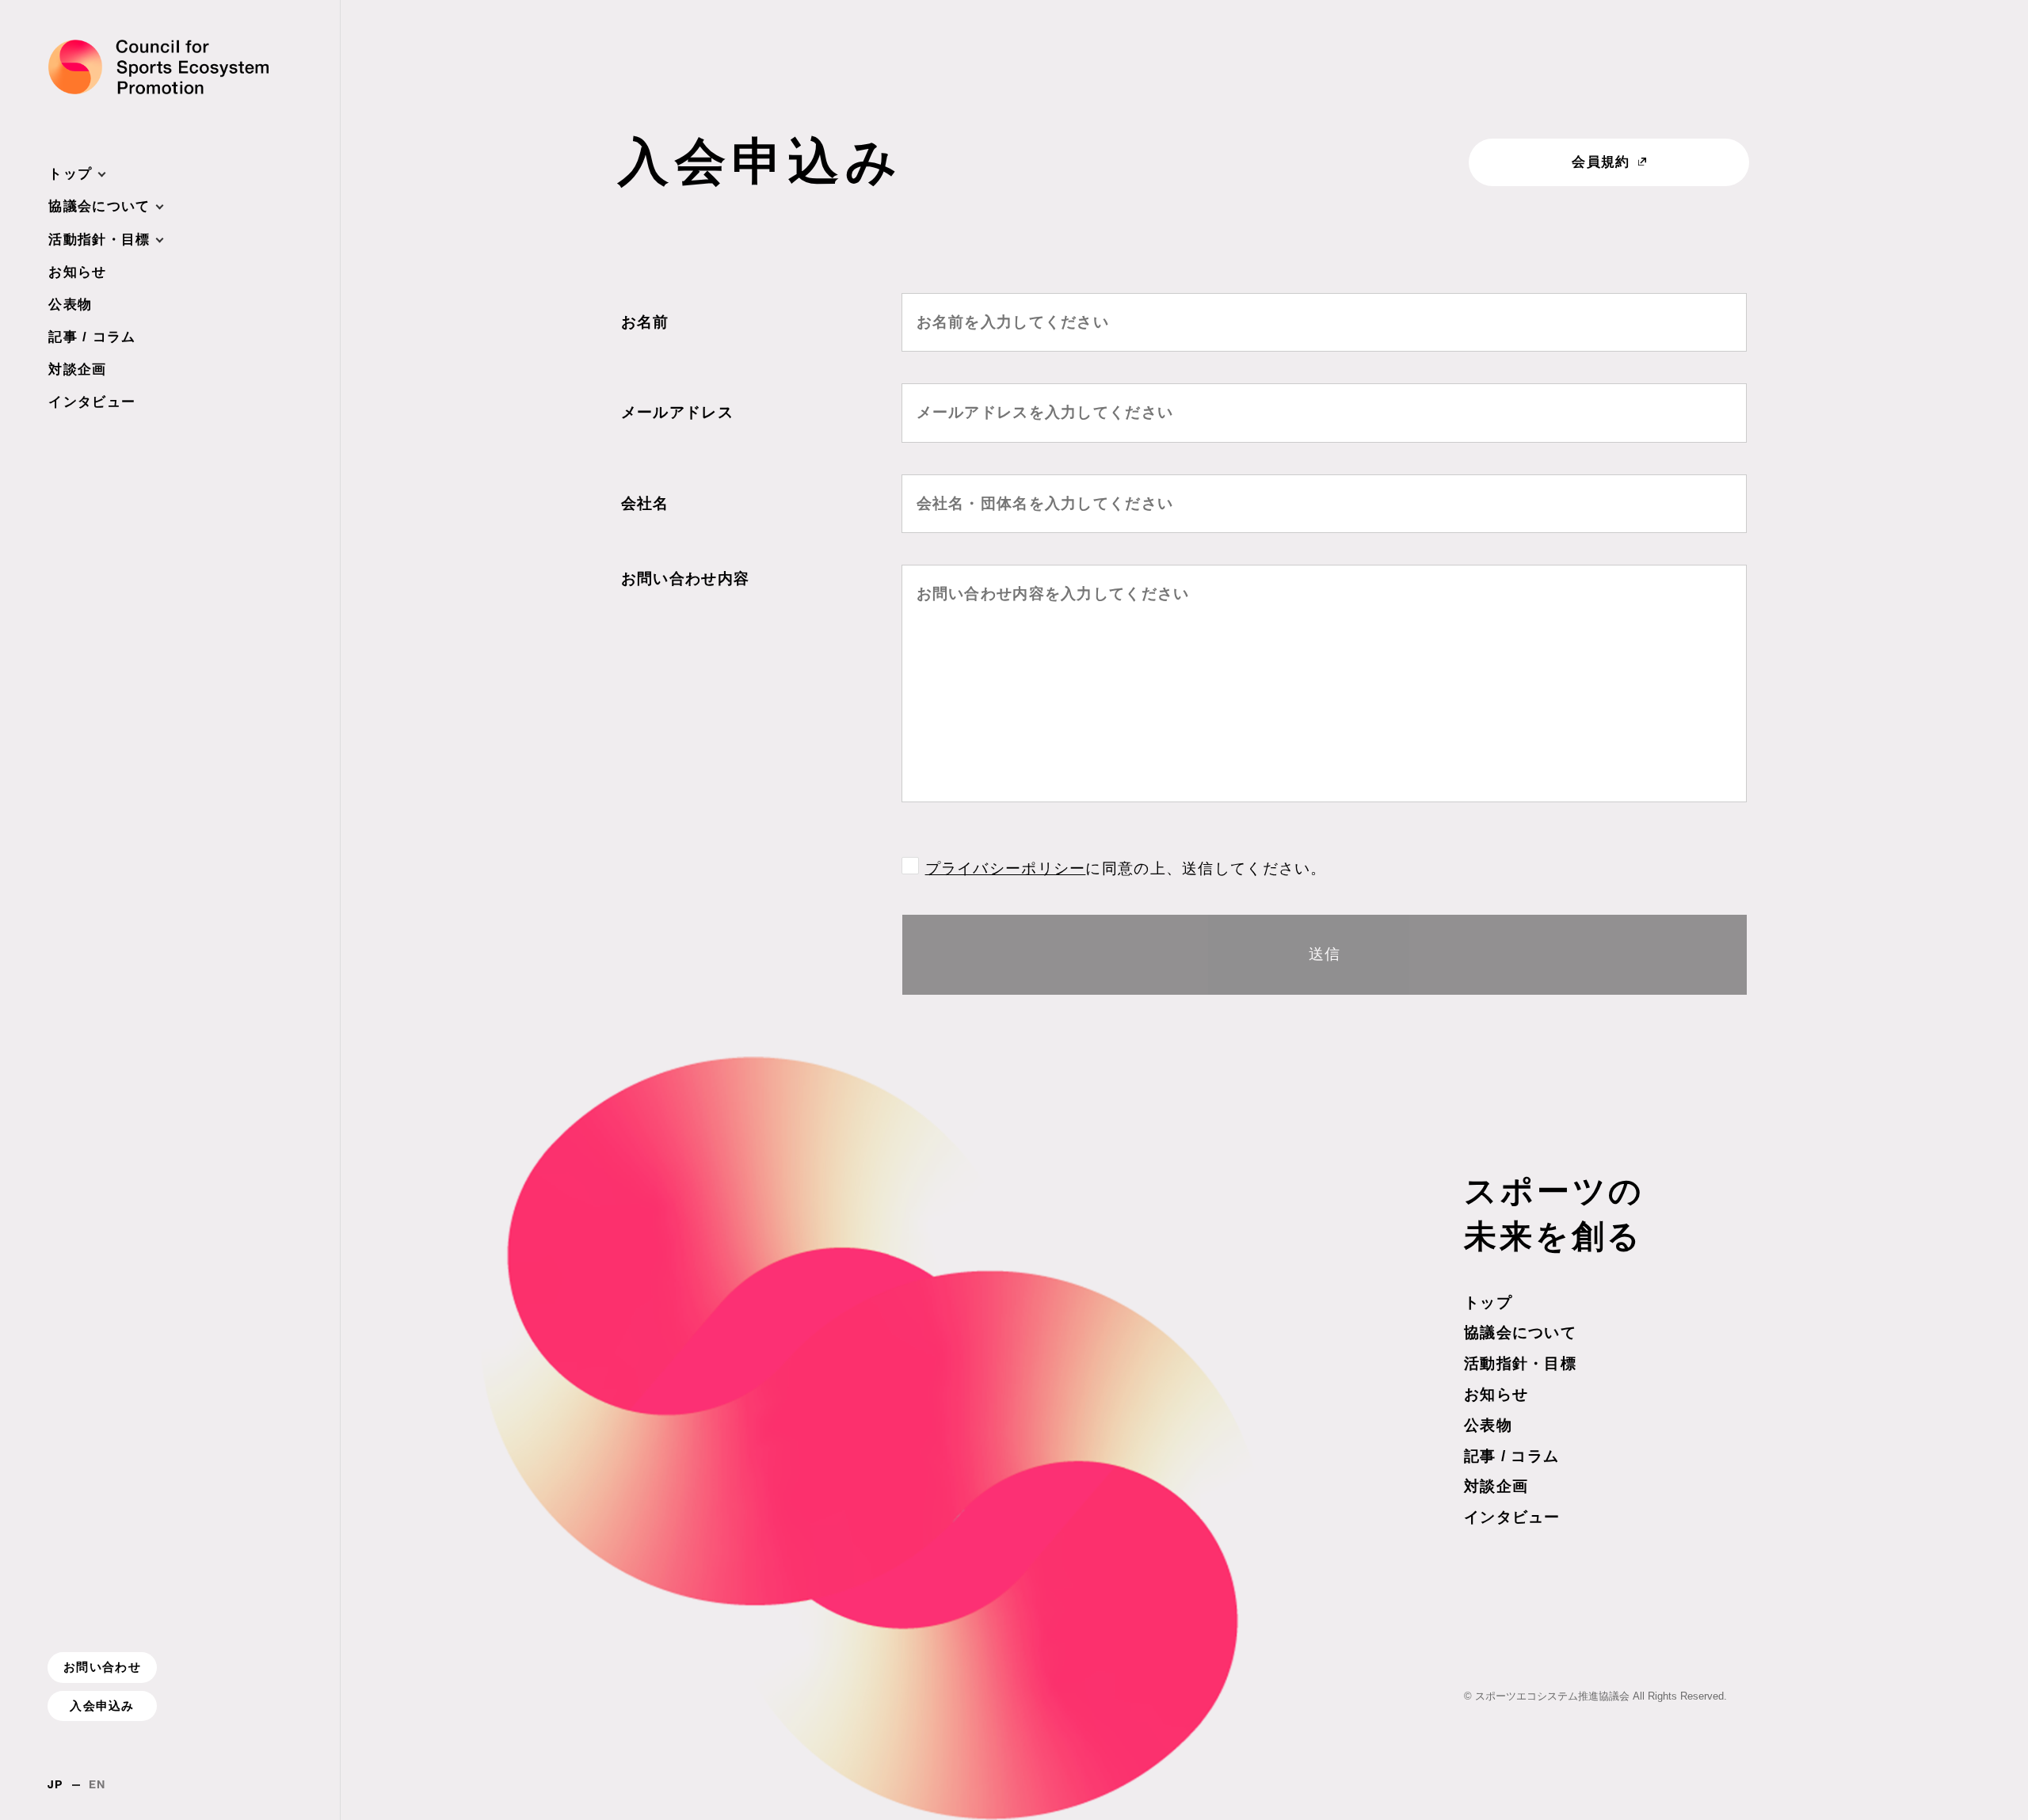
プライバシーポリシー (1006, 868)
